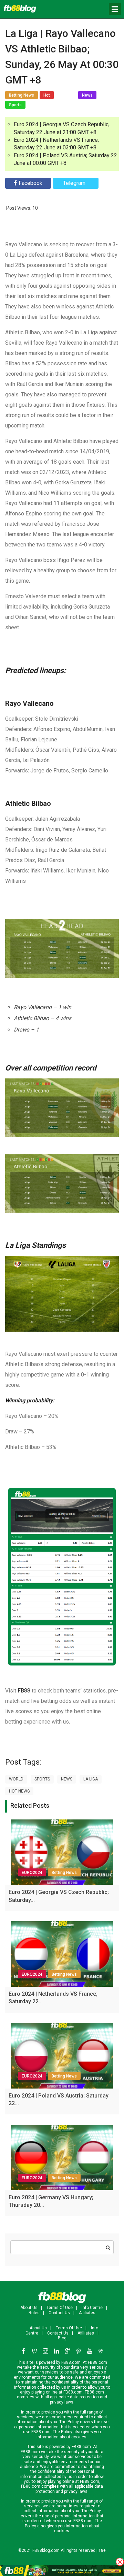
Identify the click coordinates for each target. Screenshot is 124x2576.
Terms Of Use (60, 2308)
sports (42, 1779)
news (67, 1779)
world (16, 1779)
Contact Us (59, 2313)
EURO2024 (32, 1873)
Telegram (74, 183)
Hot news (19, 1791)
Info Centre (92, 2308)
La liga (91, 1779)
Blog (62, 2338)
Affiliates (87, 2313)
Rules (34, 2313)
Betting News (64, 1873)
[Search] (108, 2248)
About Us (29, 2308)
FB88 (24, 1691)
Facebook (30, 183)
